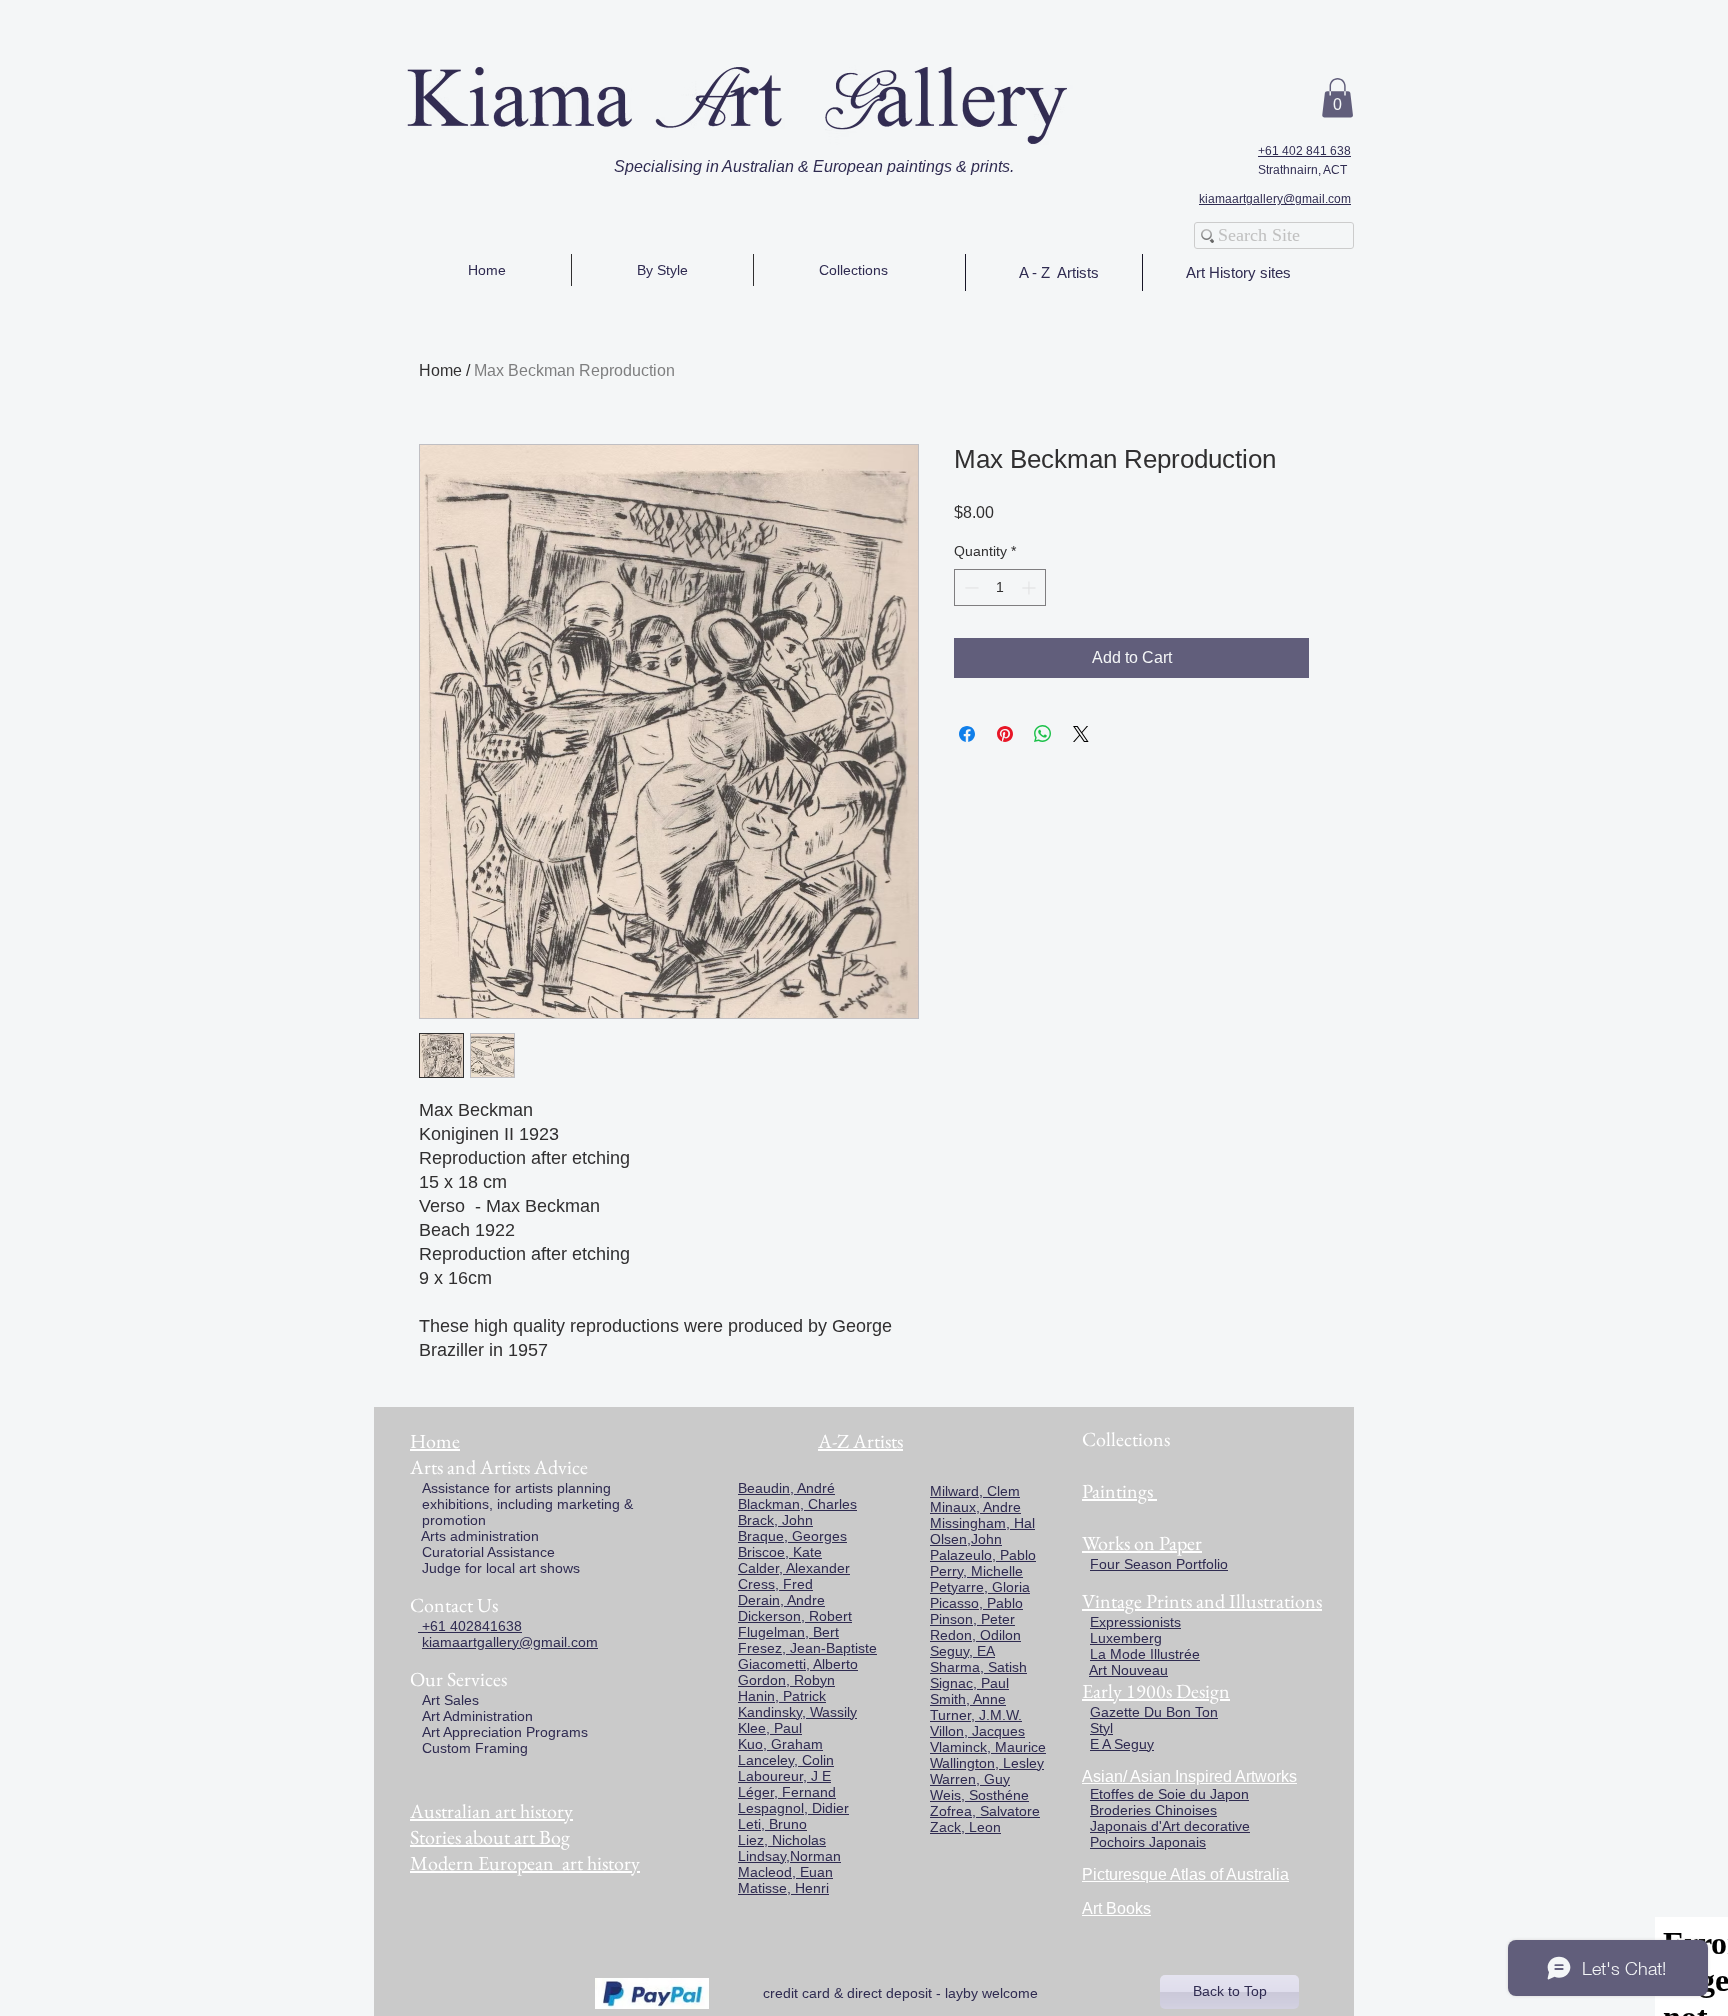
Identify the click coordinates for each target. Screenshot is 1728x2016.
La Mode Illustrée (1145, 1654)
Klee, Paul (770, 1728)
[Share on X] (1081, 734)
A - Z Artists (1059, 272)
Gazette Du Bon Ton (1154, 1712)
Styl (1101, 1728)
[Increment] (1030, 587)
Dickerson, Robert (795, 1616)
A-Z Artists (860, 1441)
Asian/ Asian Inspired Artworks (1189, 1776)
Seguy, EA (962, 1651)
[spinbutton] (1000, 587)
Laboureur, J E (784, 1776)
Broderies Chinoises (1153, 1810)
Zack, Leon (965, 1827)
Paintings (1117, 1491)
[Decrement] (969, 587)
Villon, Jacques (977, 1731)
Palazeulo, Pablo (983, 1555)
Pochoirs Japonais (1148, 1842)
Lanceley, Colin (786, 1760)
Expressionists (1135, 1622)
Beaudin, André (786, 1488)
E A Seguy (1122, 1744)
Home (440, 370)
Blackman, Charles (797, 1504)
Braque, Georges (792, 1536)
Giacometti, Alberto (798, 1664)
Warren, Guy (970, 1779)
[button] (1337, 97)
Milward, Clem (975, 1491)
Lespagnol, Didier (793, 1808)
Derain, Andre (781, 1600)
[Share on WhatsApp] (1043, 734)
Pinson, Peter (972, 1619)
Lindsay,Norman (789, 1856)
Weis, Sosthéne (979, 1795)
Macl (753, 1872)
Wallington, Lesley (987, 1763)
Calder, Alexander (794, 1568)
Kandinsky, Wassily (797, 1712)
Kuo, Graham (780, 1744)
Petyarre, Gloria (980, 1587)
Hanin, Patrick (782, 1696)
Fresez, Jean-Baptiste (807, 1648)
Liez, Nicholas (782, 1840)
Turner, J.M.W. (976, 1715)
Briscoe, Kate (780, 1552)
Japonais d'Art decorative (1170, 1826)
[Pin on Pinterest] (1005, 734)
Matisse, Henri (783, 1888)
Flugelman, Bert (788, 1632)
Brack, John (775, 1520)
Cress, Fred (775, 1584)
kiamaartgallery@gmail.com (1275, 199)
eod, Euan (800, 1872)
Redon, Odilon (975, 1635)
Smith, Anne (968, 1699)
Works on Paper (1142, 1543)
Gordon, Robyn (786, 1680)
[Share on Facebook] (967, 734)
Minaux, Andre (975, 1507)
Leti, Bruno (772, 1824)
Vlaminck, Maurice (988, 1747)
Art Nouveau (1128, 1670)
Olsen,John (966, 1539)
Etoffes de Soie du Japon (1169, 1794)
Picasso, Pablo (976, 1603)
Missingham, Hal (982, 1523)
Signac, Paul (969, 1683)
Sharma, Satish (978, 1667)
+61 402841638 (470, 1626)
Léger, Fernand (787, 1792)
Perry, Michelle (976, 1571)
